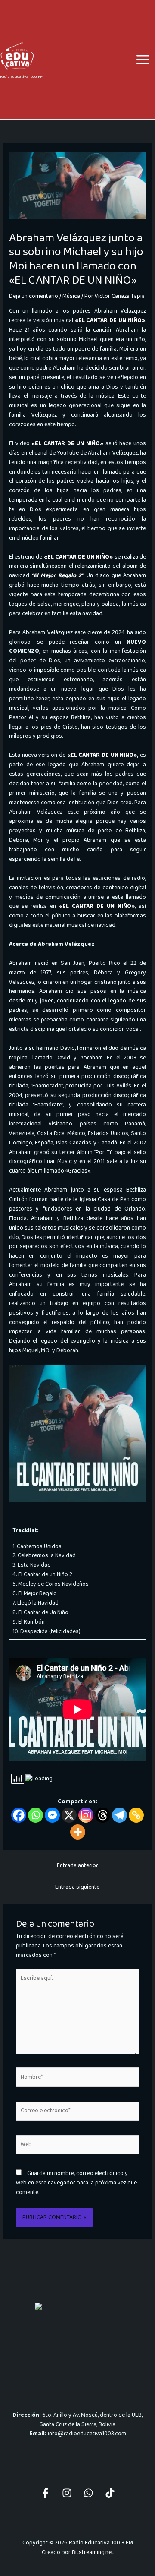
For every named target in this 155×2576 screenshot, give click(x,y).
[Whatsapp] (36, 1815)
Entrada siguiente (77, 1887)
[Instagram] (86, 1815)
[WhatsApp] (88, 2493)
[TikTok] (110, 2493)
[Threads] (103, 1815)
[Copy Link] (136, 1815)
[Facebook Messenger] (52, 1815)
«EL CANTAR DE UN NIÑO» (110, 320)
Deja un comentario (34, 296)
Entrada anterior (77, 1865)
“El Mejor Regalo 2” (57, 575)
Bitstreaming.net (93, 2552)
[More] (78, 1832)
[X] (69, 1815)
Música (71, 296)
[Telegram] (119, 1815)
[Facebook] (19, 1815)
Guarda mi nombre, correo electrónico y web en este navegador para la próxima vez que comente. (76, 2183)
